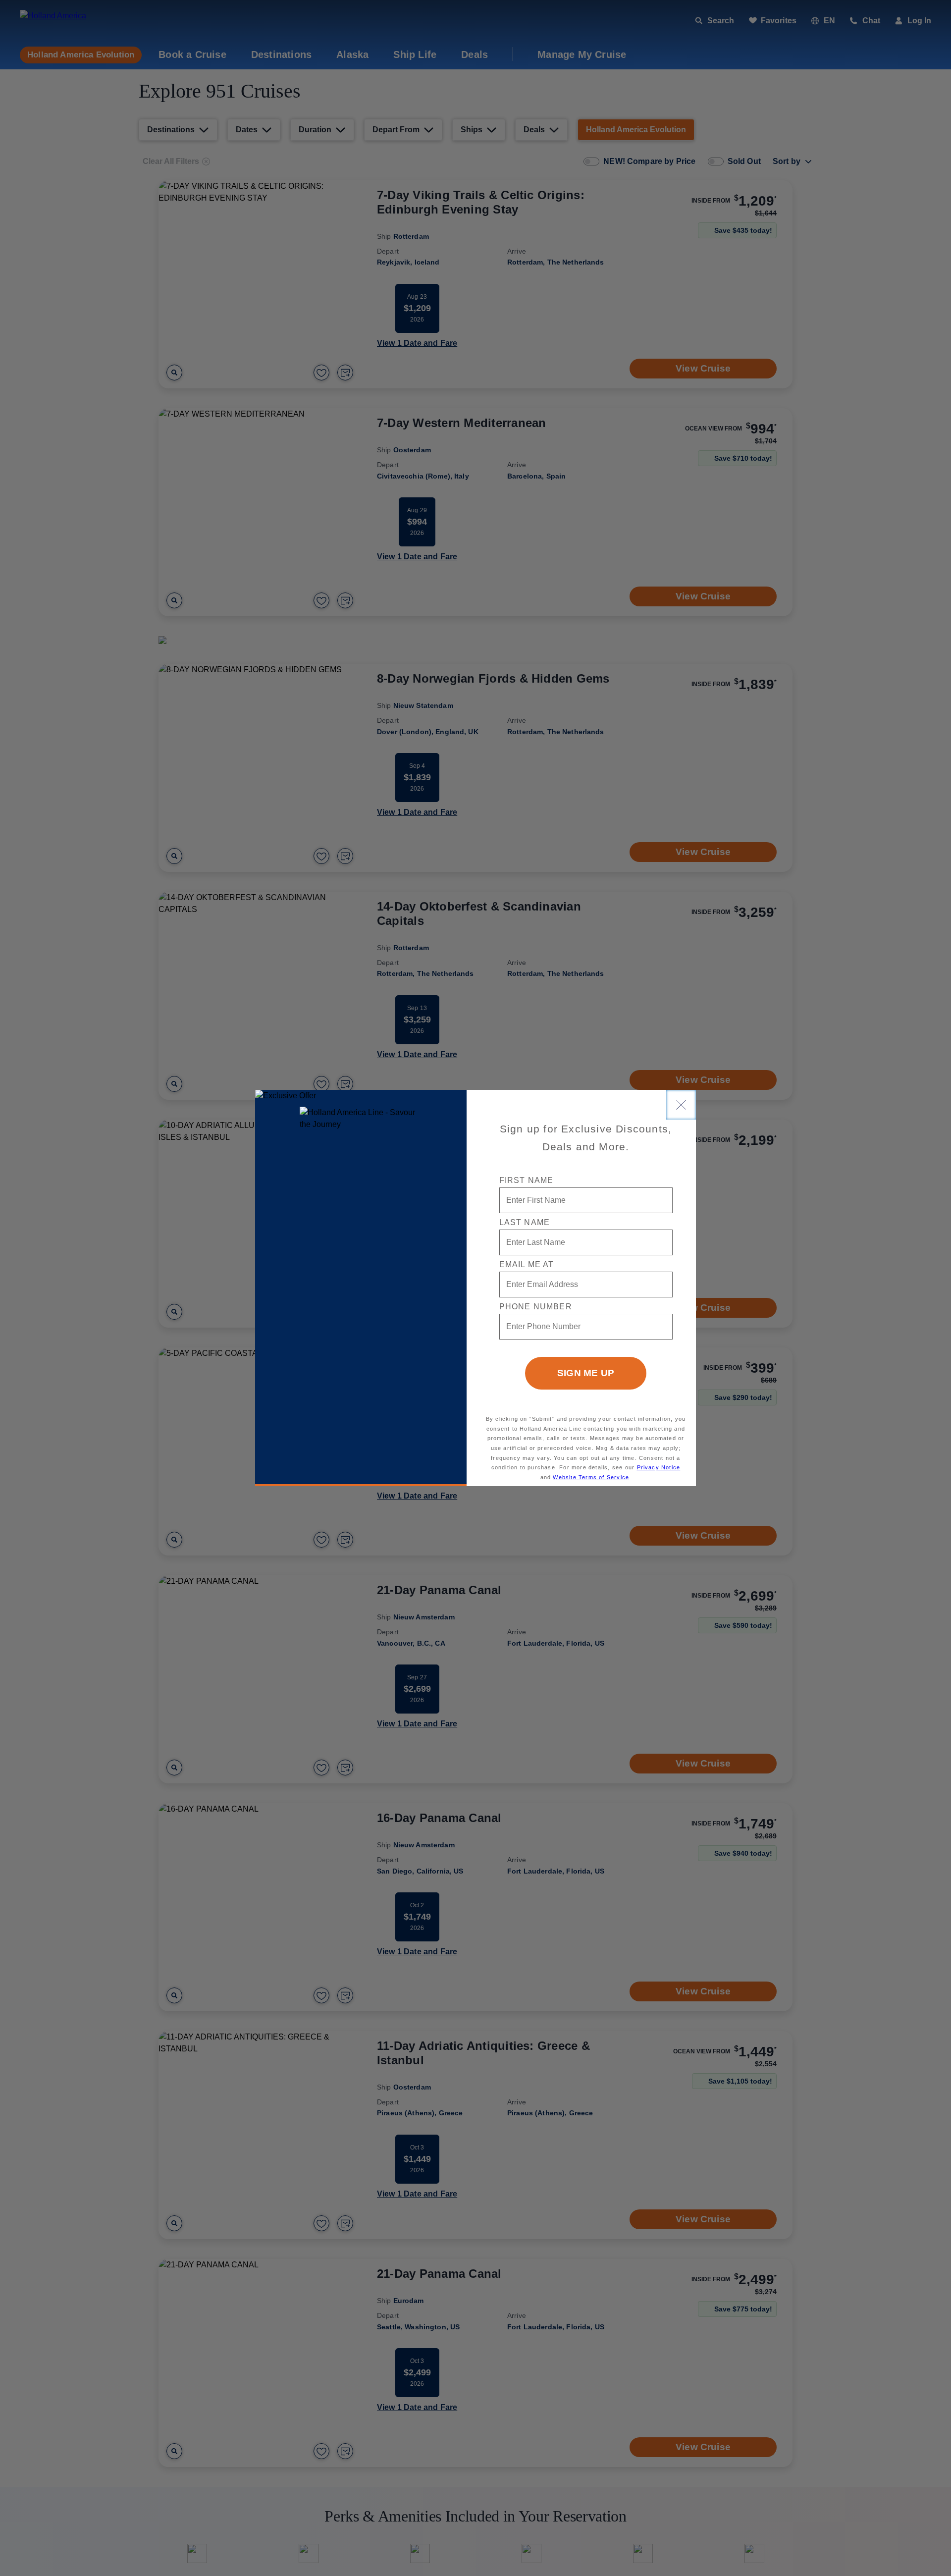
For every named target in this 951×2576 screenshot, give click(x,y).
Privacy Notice (659, 1467)
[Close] (681, 1105)
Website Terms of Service (591, 1477)
